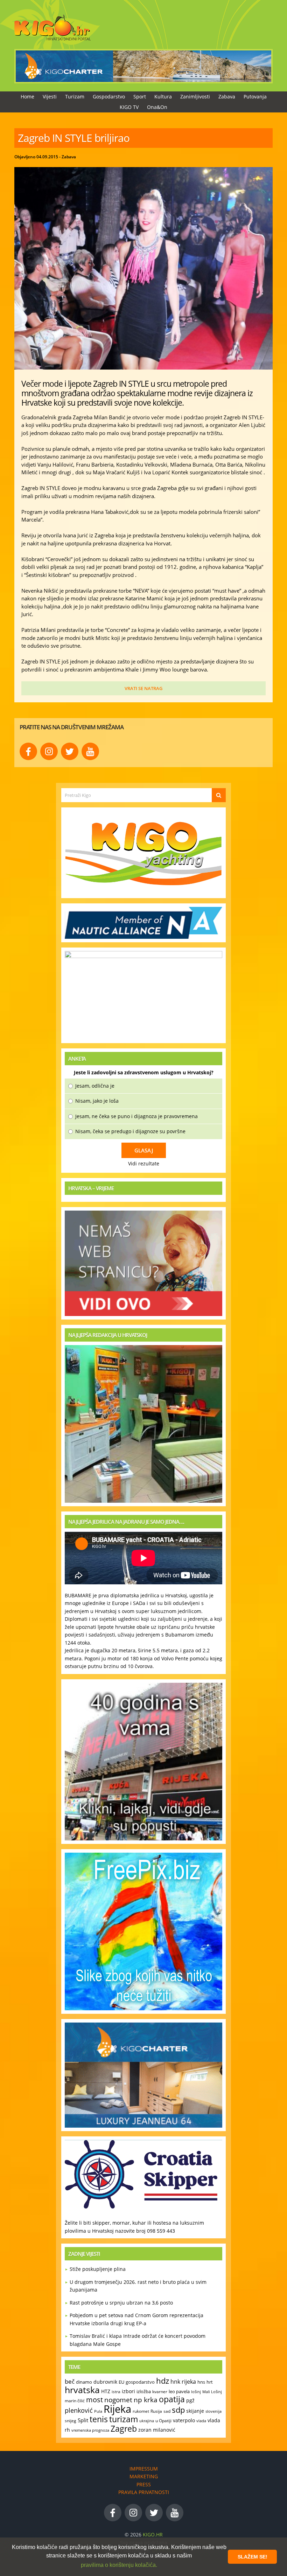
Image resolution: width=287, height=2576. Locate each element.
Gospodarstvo (109, 97)
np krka (146, 2400)
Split (83, 2420)
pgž (190, 2400)
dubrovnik (105, 2382)
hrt (210, 2382)
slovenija (213, 2411)
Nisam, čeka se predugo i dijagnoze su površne (130, 1131)
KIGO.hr (153, 2534)
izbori (128, 2391)
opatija (172, 2399)
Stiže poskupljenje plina (98, 2269)
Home (27, 97)
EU (121, 2382)
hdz (163, 2381)
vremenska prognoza (90, 2430)
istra (116, 2391)
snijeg (71, 2420)
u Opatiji (163, 2421)
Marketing (144, 2476)
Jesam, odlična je (95, 1086)
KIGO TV (129, 107)
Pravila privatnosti (144, 2492)
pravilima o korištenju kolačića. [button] (119, 2565)
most (94, 2399)
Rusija (156, 2411)
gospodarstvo (140, 2382)
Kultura (163, 97)
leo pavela (179, 2391)
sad (167, 2411)
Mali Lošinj (212, 2392)
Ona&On (157, 107)
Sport (140, 97)
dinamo (84, 2382)
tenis (99, 2419)
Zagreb (124, 2429)
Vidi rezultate (144, 1163)
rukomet (141, 2411)
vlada (201, 2421)
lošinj (196, 2392)
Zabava (227, 97)
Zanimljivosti (195, 97)
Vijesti (50, 97)
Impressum (144, 2469)
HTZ (106, 2391)
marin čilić (75, 2401)
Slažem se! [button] (253, 2557)
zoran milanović (157, 2430)
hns (201, 2382)
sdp (178, 2410)
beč (70, 2381)
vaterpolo (184, 2420)
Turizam (75, 97)
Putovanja (255, 97)
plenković (79, 2410)
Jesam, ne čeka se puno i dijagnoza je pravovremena (136, 1116)
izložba (144, 2391)
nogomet (118, 2400)
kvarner (160, 2392)
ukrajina (147, 2421)
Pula (98, 2411)
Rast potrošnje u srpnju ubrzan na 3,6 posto (121, 2303)
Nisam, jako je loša (97, 1101)
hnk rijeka (183, 2382)
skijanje (195, 2411)
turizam (124, 2419)
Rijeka (117, 2409)
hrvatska (82, 2390)
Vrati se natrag (143, 688)
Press (144, 2484)
